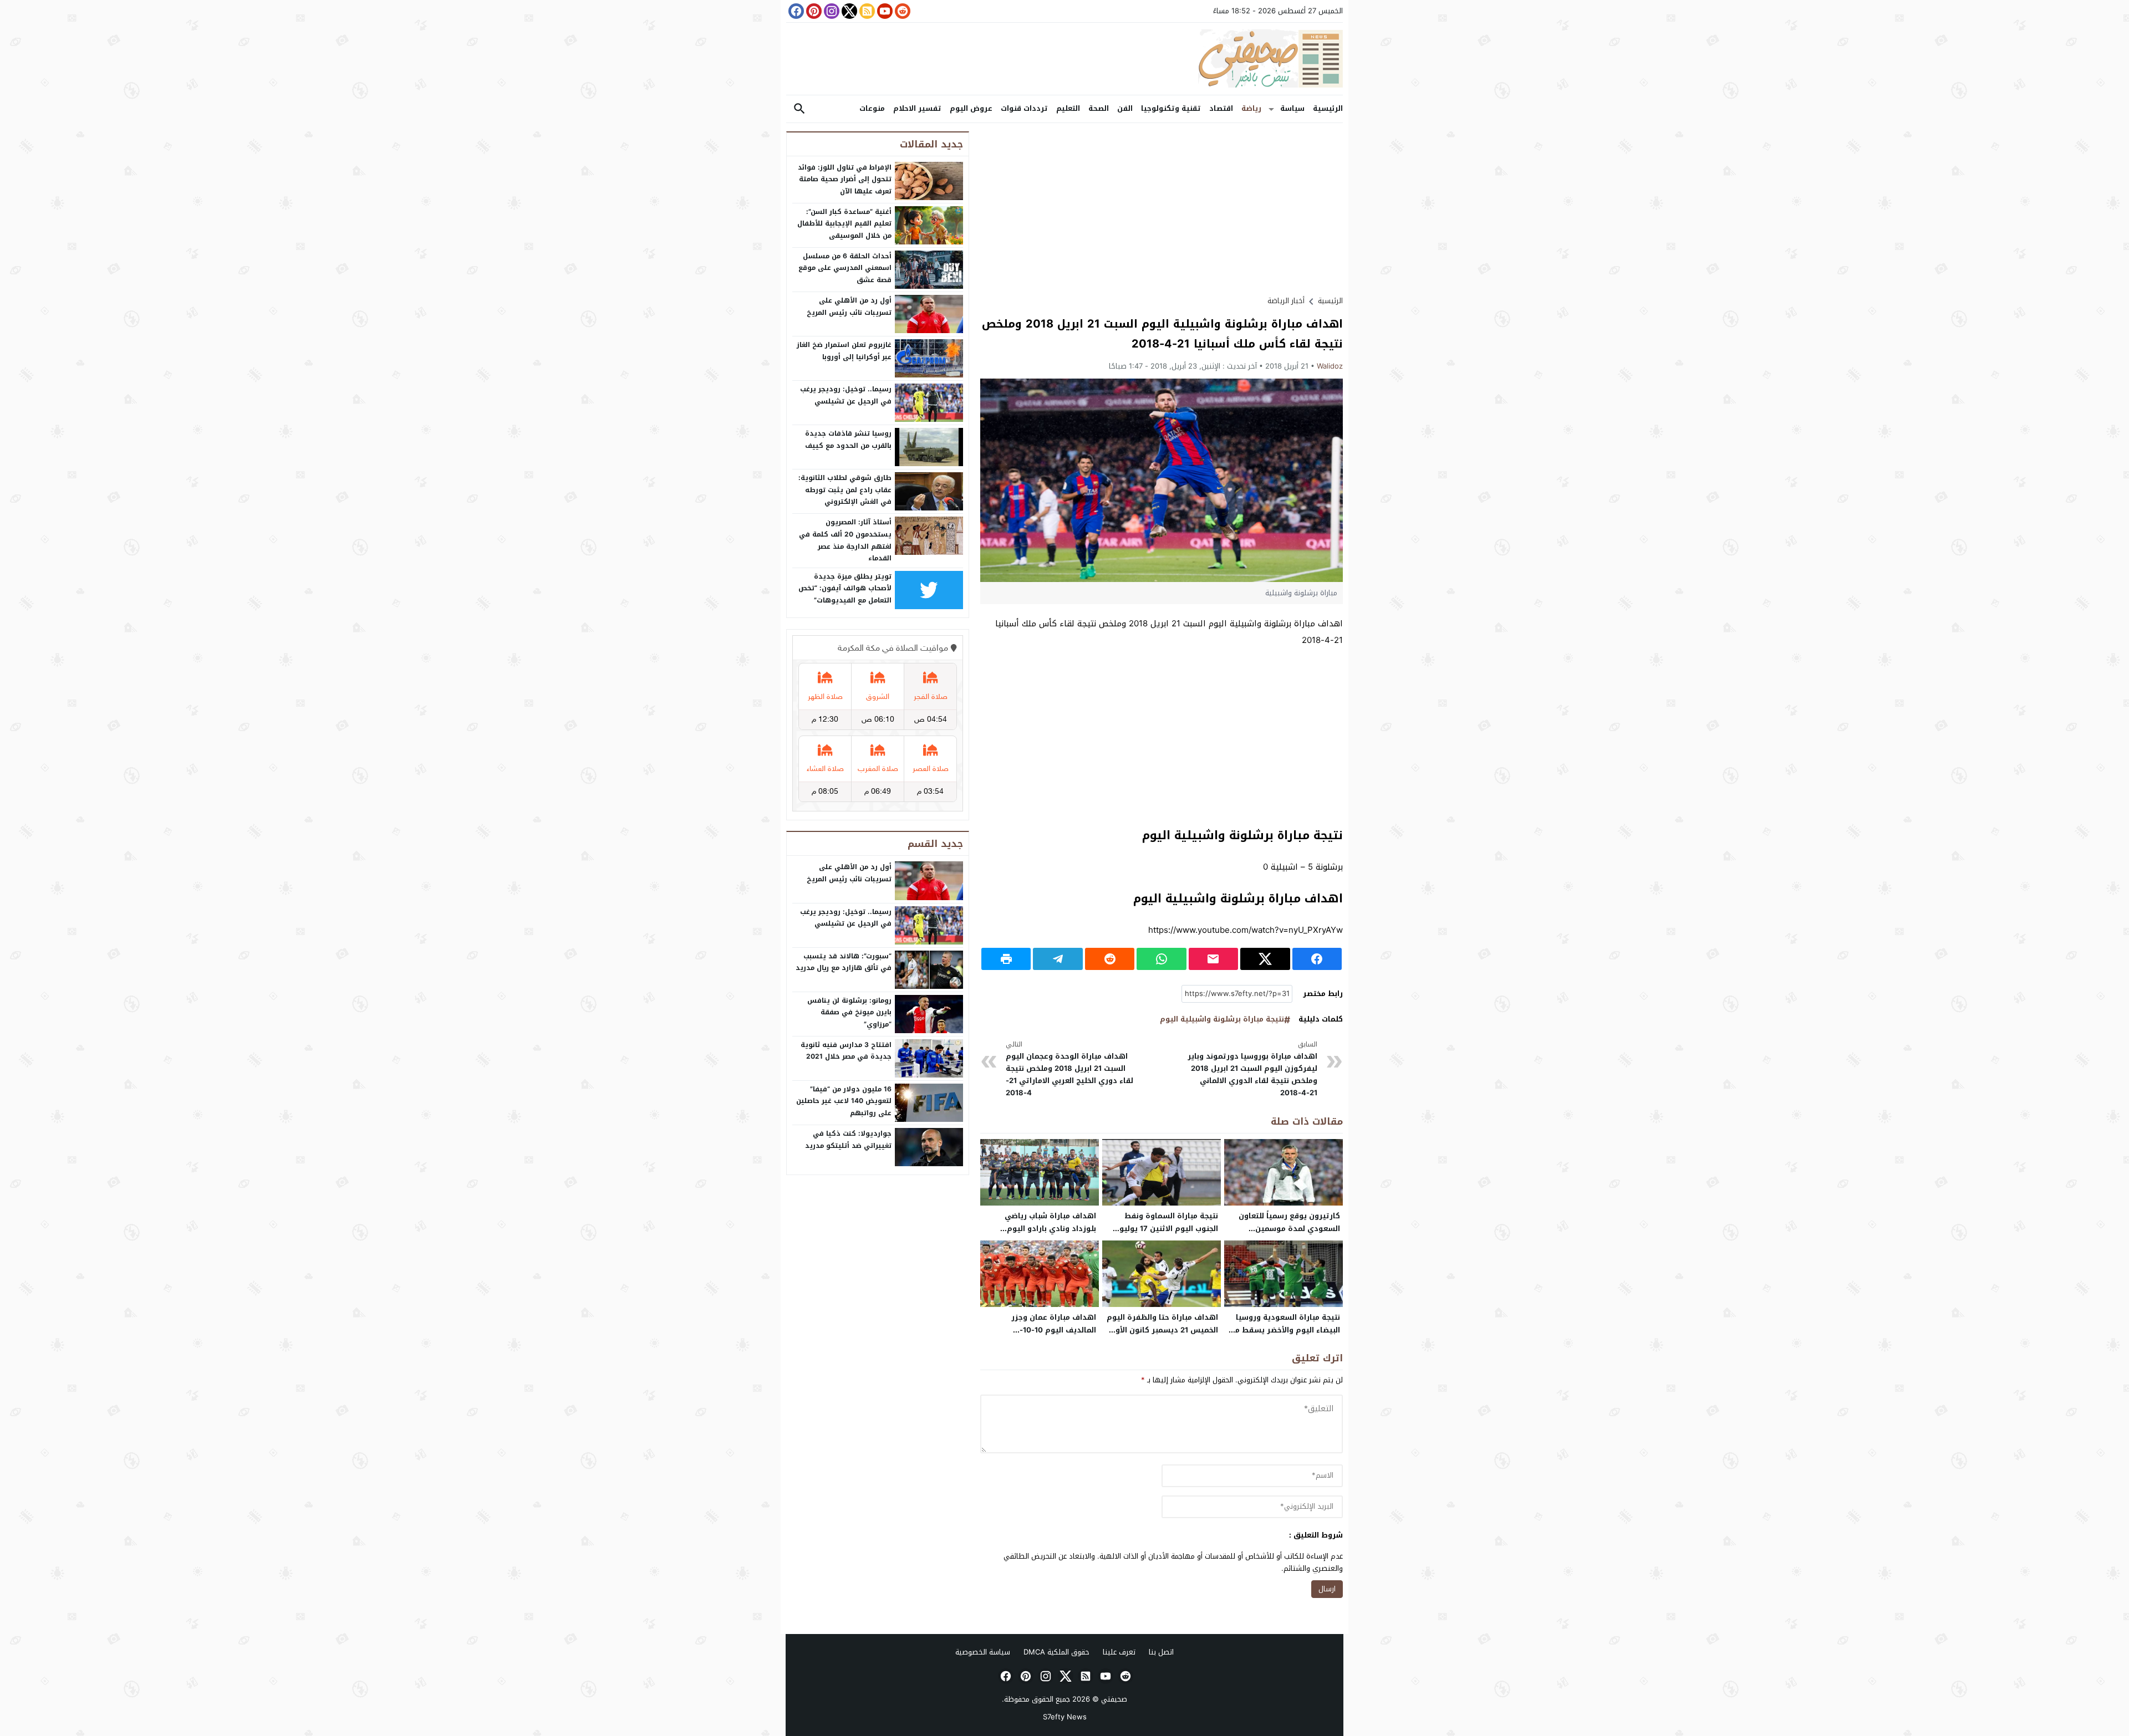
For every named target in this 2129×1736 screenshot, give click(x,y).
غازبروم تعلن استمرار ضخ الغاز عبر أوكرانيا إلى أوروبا (844, 351)
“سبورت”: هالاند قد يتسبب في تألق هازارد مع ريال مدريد (844, 962)
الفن (1125, 108)
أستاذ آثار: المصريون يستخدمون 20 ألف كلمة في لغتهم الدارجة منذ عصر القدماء (845, 540)
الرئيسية (1328, 108)
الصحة (1099, 108)
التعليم (1068, 108)
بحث (799, 109)
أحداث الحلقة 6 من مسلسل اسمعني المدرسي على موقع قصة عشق (845, 268)
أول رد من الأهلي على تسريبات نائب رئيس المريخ (849, 307)
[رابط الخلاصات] (866, 11)
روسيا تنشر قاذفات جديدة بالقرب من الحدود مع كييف (848, 440)
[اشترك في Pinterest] (813, 11)
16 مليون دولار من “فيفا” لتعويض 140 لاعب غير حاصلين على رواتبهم (844, 1101)
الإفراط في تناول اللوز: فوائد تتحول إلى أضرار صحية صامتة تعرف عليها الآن (845, 179)
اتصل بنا (1161, 1652)
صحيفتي (1114, 1699)
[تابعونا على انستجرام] (831, 11)
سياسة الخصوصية (983, 1652)
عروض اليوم (971, 108)
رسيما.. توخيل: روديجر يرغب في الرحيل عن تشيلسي (846, 395)
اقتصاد (1221, 108)
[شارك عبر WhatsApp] (1161, 959)
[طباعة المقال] (1006, 959)
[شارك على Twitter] (1265, 959)
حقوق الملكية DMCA (1056, 1652)
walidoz (1330, 366)
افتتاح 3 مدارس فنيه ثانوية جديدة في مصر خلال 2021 (846, 1051)
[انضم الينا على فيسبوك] (795, 11)
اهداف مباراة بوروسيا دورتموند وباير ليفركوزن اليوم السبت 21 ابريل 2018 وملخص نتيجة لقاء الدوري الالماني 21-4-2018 (1252, 1069)
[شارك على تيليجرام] (1058, 959)
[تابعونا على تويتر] (848, 11)
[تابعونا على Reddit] (901, 11)
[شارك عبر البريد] (1213, 959)
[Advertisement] (1162, 209)
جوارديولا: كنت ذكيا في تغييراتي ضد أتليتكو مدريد (848, 1140)
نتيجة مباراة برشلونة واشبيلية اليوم (1222, 1020)
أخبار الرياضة (1286, 301)
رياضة (1251, 108)
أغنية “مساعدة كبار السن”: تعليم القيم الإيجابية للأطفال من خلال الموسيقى (844, 224)
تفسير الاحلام (917, 108)
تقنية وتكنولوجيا (1171, 108)
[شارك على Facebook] (1317, 959)
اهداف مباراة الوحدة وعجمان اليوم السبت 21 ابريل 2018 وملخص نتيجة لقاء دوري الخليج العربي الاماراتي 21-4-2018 (1069, 1069)
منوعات (872, 108)
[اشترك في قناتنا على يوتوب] (884, 11)
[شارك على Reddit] (1110, 959)
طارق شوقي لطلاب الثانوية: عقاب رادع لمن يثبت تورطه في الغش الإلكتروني (845, 490)
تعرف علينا (1119, 1652)
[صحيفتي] (1064, 59)
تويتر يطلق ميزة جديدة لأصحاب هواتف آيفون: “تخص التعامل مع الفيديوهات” (845, 588)
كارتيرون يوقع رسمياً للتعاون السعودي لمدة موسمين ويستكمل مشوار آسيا (1289, 1229)
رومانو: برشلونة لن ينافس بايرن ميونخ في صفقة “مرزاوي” (849, 1012)
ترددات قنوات (1024, 108)
